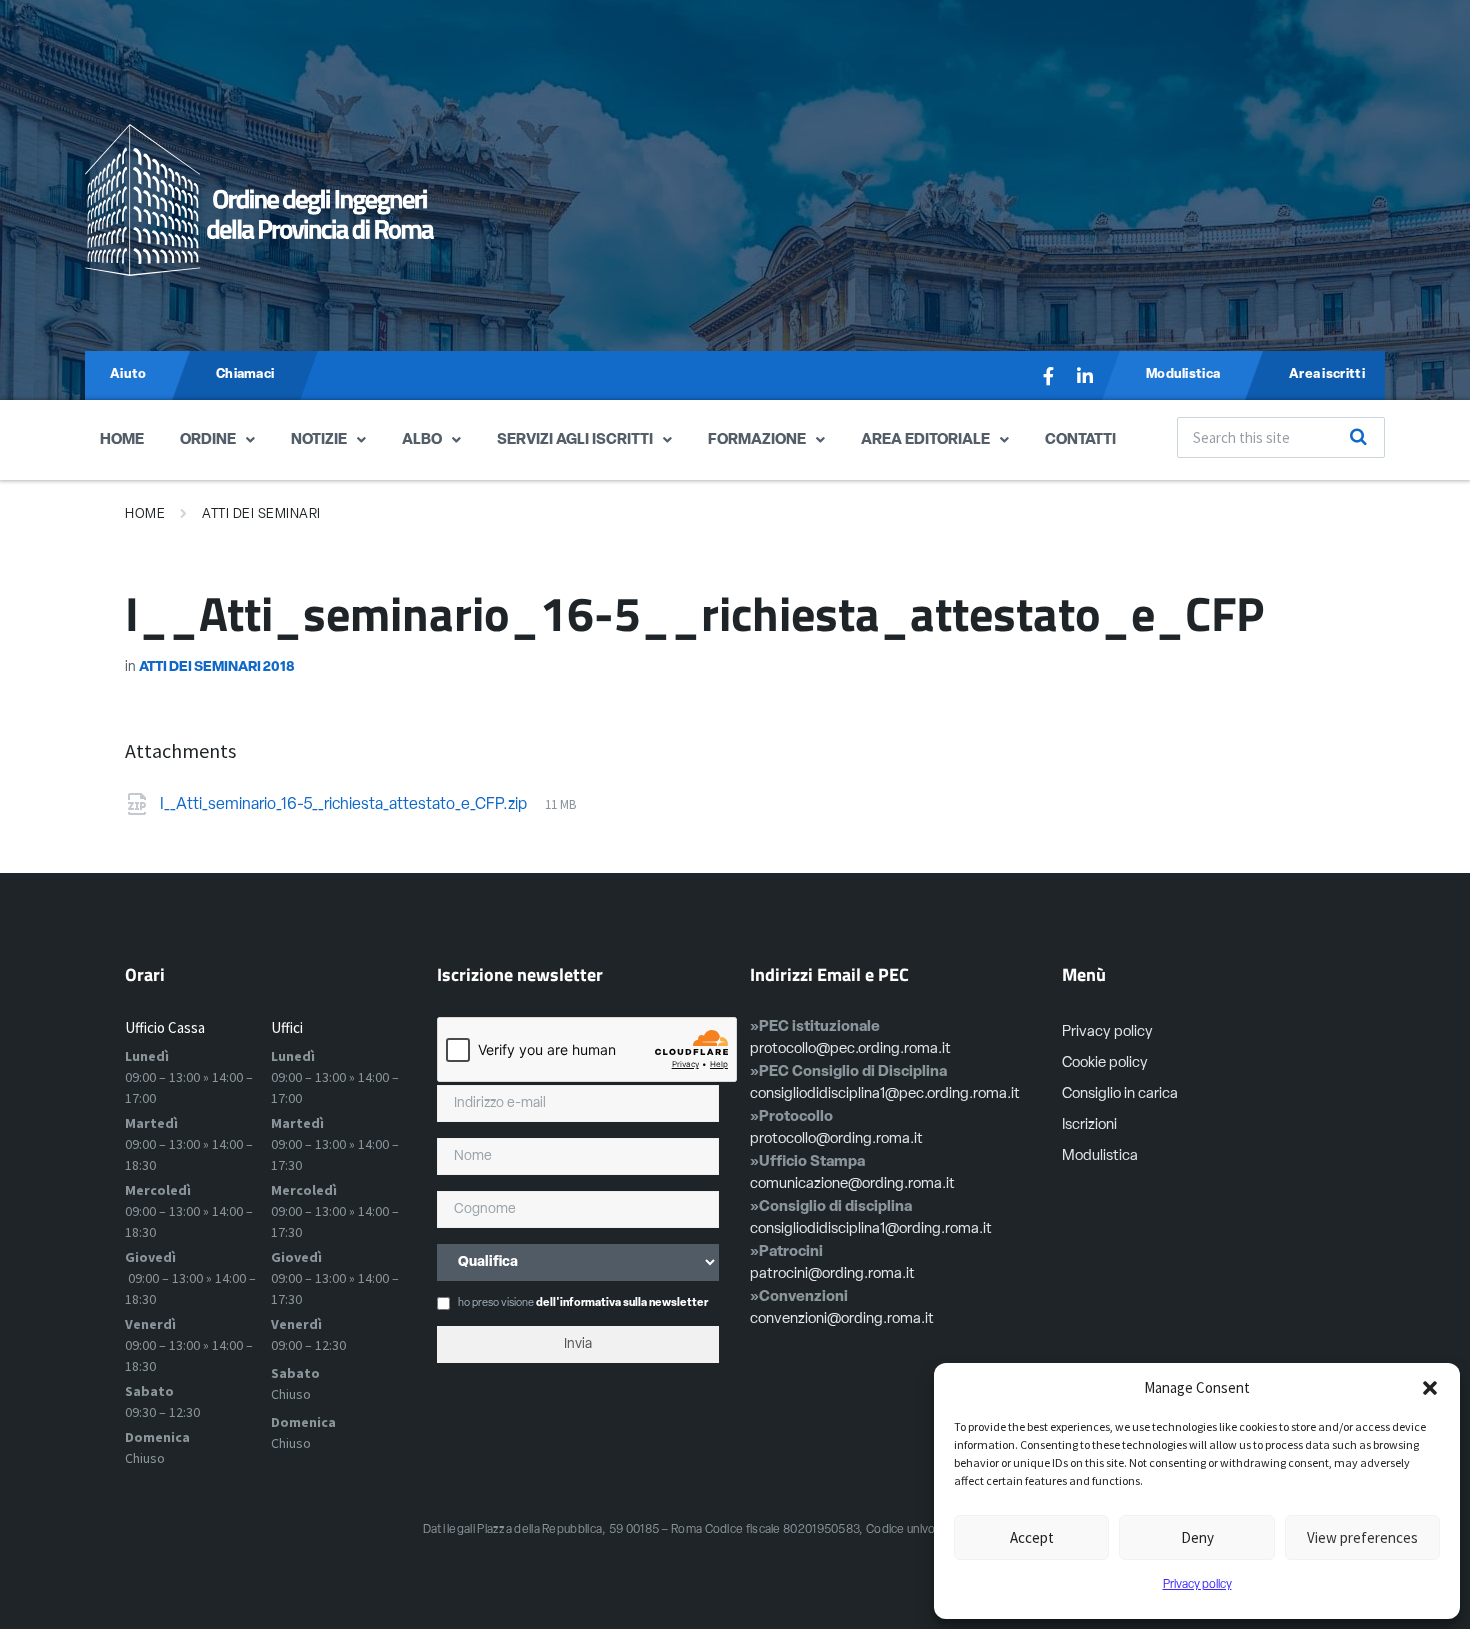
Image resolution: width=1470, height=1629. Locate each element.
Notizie (319, 440)
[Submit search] (1359, 437)
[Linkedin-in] (1085, 376)
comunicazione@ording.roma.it (852, 1184)
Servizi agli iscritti (575, 440)
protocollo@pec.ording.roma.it (850, 1049)
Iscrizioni (1089, 1125)
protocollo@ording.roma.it (836, 1139)
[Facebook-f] (1049, 376)
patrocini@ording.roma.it (832, 1274)
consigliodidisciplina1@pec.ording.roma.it (885, 1094)
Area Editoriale (925, 440)
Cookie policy (1105, 1063)
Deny (1197, 1537)
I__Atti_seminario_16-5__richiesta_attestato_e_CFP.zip (345, 805)
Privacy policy (1197, 1585)
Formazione (757, 440)
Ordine (208, 440)
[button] (1430, 1388)
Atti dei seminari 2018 (217, 667)
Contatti (1080, 440)
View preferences (1362, 1537)
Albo (422, 440)
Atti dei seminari (261, 514)
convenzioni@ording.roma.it (842, 1319)
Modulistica (1100, 1156)
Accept (1032, 1537)
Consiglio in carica (1120, 1094)
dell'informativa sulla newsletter (622, 1303)
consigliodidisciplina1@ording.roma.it (871, 1229)
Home (122, 440)
